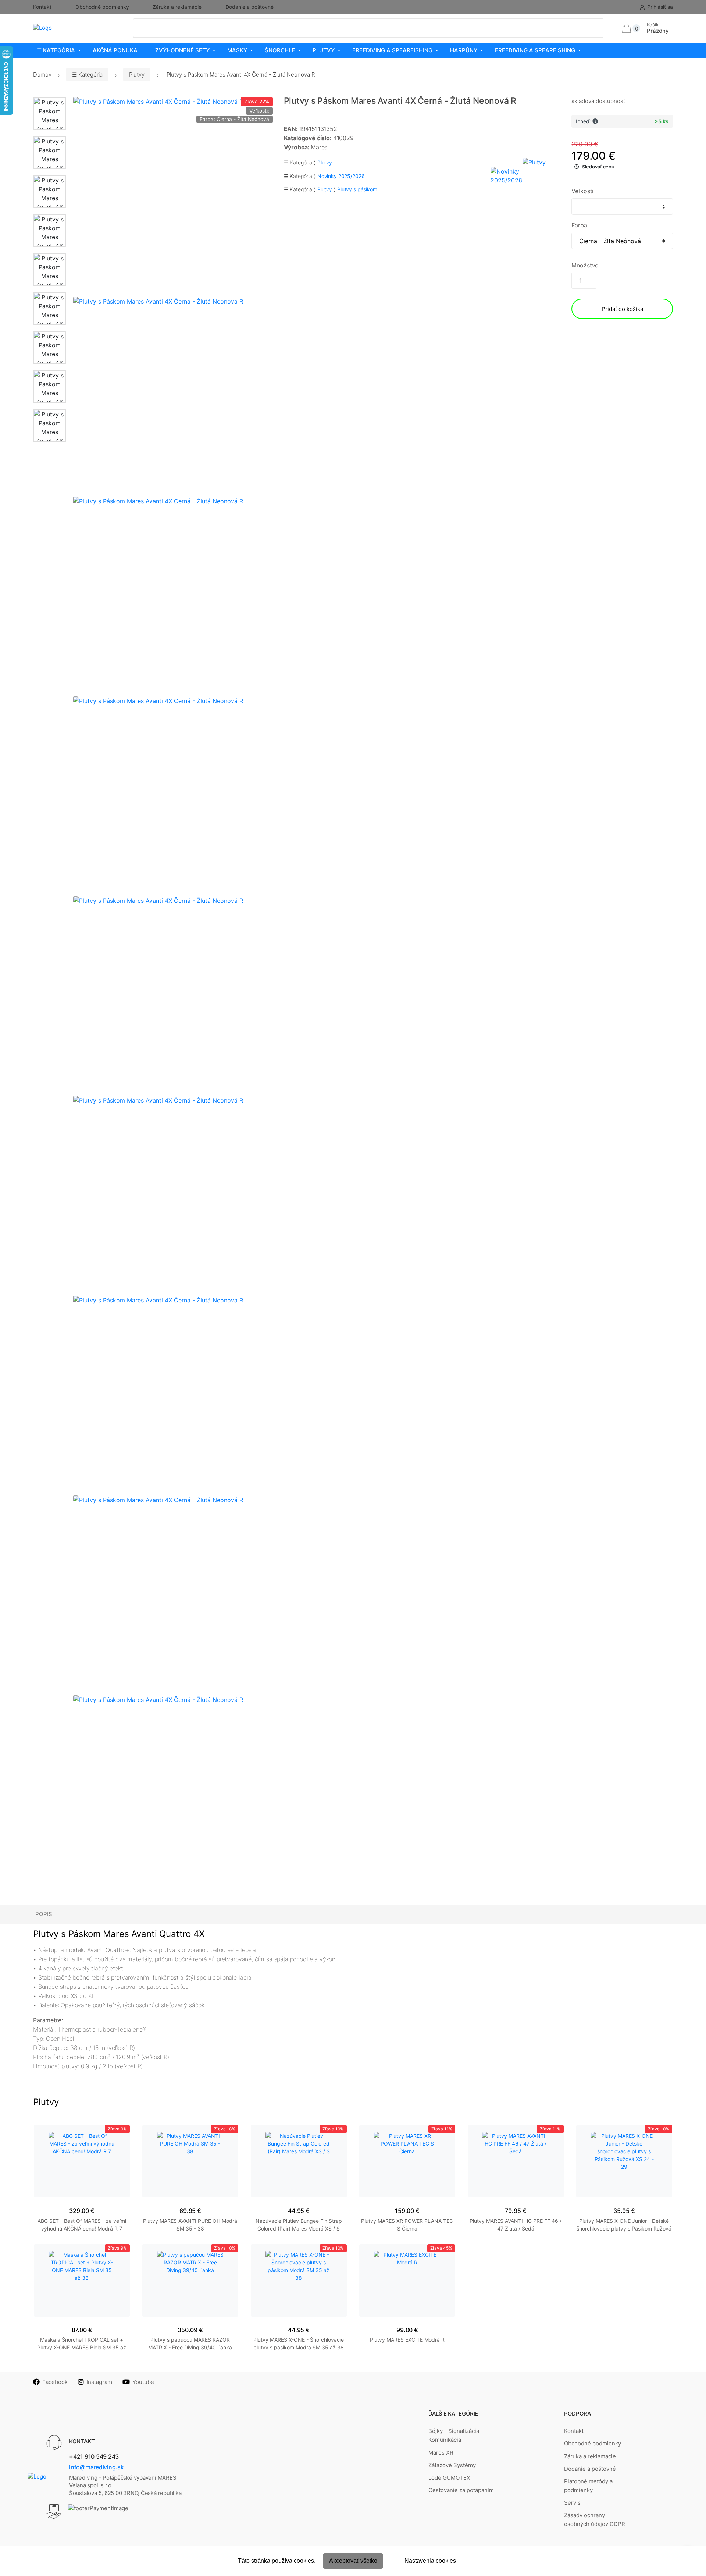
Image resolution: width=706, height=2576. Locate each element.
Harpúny (464, 50)
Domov (42, 74)
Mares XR (441, 2453)
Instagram (99, 2382)
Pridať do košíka (622, 309)
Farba (579, 225)
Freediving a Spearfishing (392, 50)
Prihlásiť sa (660, 7)
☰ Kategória (56, 50)
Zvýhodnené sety (182, 50)
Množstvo (585, 265)
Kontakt (42, 7)
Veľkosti (582, 191)
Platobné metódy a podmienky (588, 2486)
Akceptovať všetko (353, 2561)
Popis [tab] (44, 1914)
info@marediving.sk (97, 2467)
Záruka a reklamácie (177, 7)
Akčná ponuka (115, 50)
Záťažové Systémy (452, 2465)
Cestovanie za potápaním (461, 2490)
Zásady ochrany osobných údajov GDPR (595, 2520)
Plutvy (324, 50)
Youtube (143, 2382)
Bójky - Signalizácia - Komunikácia (456, 2435)
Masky (237, 50)
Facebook (55, 2382)
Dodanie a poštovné (249, 7)
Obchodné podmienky (102, 7)
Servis (572, 2503)
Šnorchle (280, 50)
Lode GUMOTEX (449, 2478)
